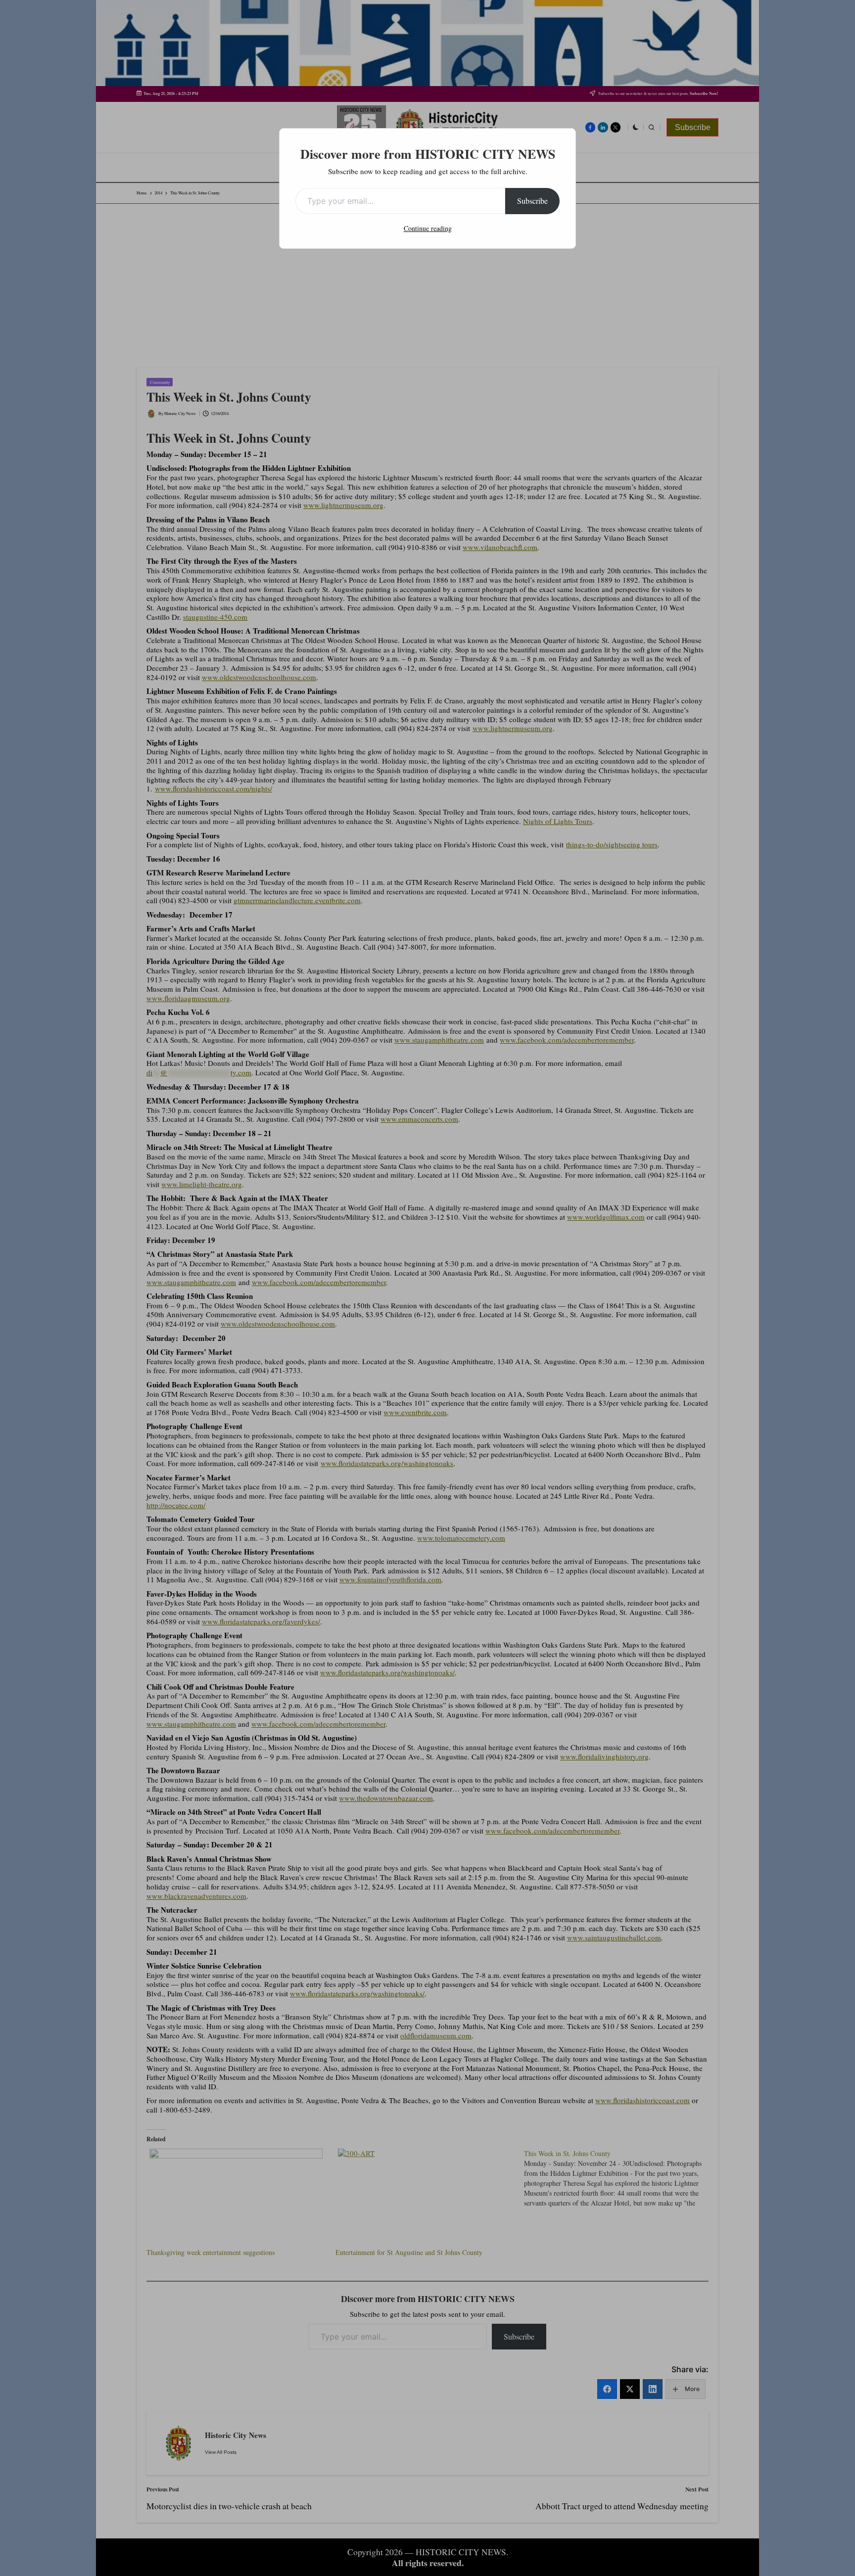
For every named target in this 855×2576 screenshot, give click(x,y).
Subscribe (532, 201)
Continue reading (428, 228)
